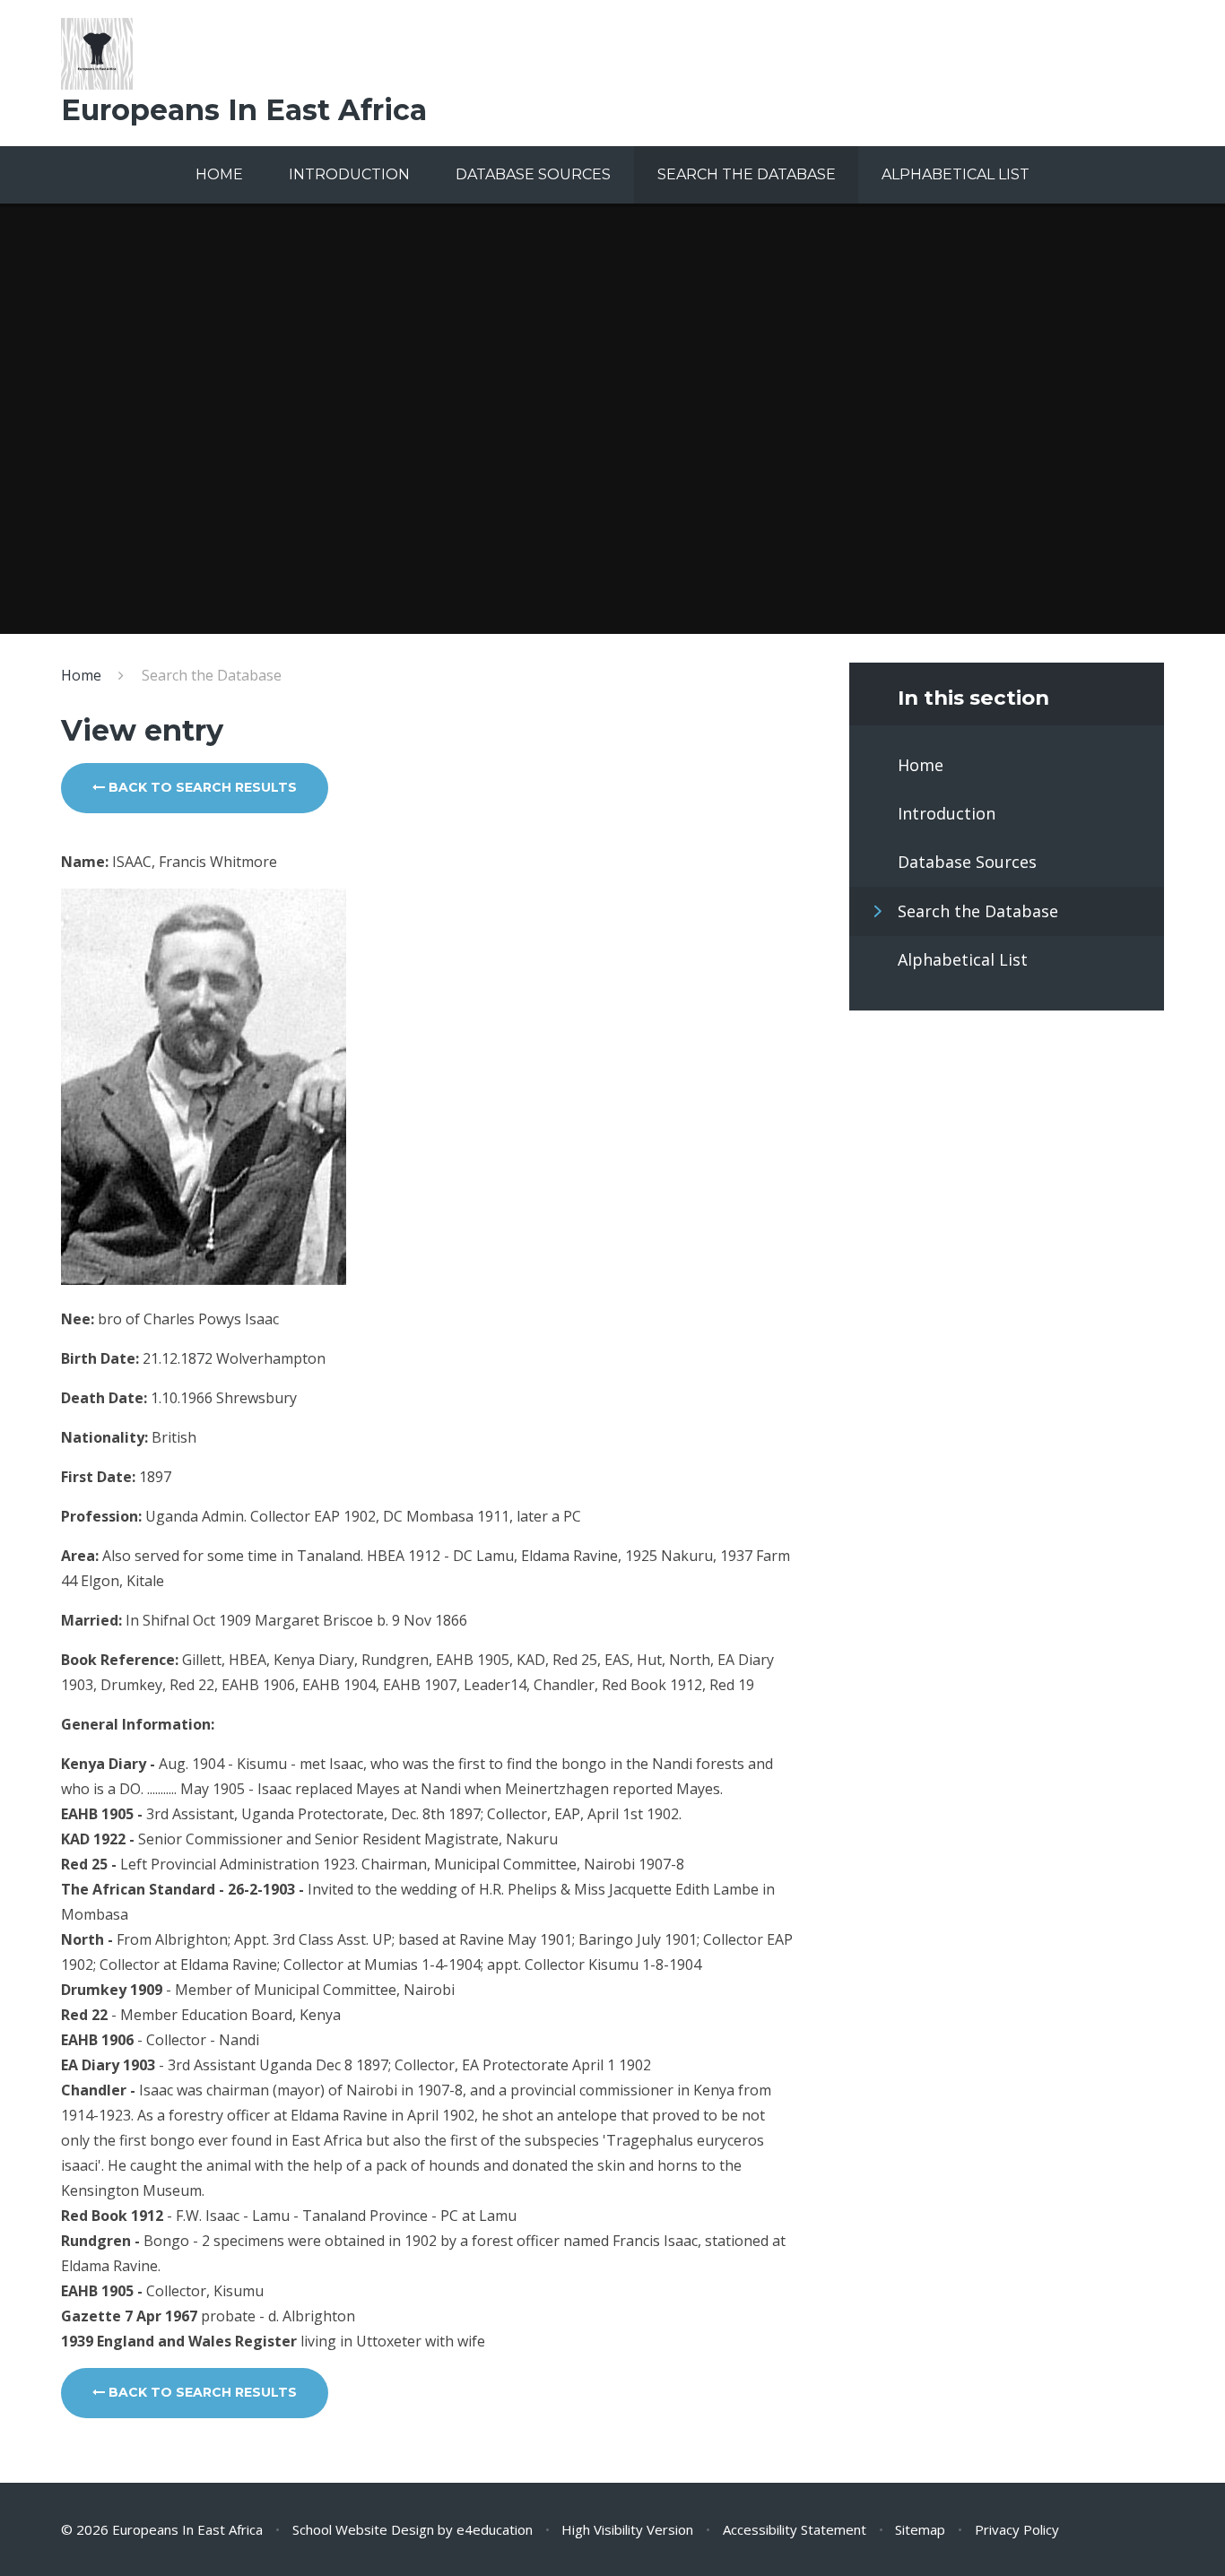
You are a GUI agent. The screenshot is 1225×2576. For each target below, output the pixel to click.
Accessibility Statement (795, 2529)
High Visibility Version (627, 2529)
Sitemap (920, 2529)
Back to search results (201, 787)
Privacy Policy (1017, 2529)
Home (81, 675)
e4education (495, 2529)
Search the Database (212, 675)
